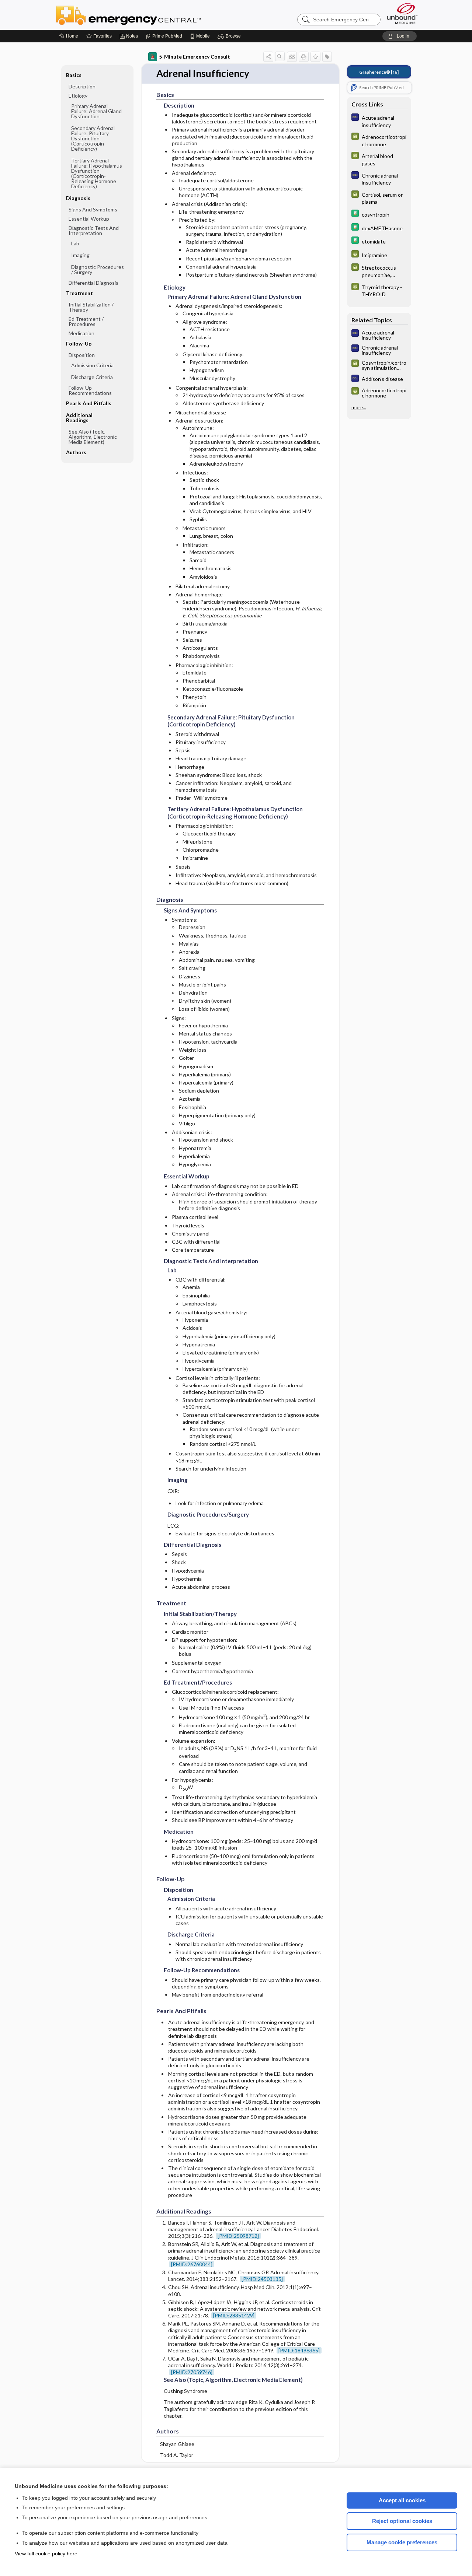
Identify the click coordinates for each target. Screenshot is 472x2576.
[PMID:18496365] (299, 2350)
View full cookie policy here (46, 2554)
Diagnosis (78, 198)
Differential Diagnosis (93, 283)
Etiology (78, 96)
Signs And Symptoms (93, 209)
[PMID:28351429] (234, 2315)
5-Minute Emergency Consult (195, 57)
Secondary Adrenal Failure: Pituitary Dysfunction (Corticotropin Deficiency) (93, 138)
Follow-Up (79, 344)
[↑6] (379, 72)
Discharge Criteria (92, 377)
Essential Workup (89, 219)
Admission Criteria (92, 365)
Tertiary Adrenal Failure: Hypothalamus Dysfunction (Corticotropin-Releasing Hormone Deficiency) (97, 173)
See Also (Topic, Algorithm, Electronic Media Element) (93, 437)
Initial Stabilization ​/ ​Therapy (92, 307)
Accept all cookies (402, 2500)
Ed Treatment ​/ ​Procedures (87, 321)
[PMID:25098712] (238, 2236)
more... (359, 407)
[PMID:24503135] (262, 2279)
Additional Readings (79, 418)
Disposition (82, 355)
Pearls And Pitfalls (89, 403)
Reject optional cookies (402, 2521)
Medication (81, 333)
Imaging (80, 255)
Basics (74, 75)
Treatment (79, 293)
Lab (75, 243)
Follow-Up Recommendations (90, 390)
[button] (230, 36)
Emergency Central (147, 15)
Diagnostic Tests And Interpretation (94, 230)
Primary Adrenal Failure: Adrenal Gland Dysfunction (96, 111)
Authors (76, 452)
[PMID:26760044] (192, 2264)
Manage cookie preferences (402, 2542)
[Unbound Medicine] (402, 13)
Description (82, 86)
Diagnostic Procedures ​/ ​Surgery (98, 269)
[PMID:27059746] (192, 2372)
